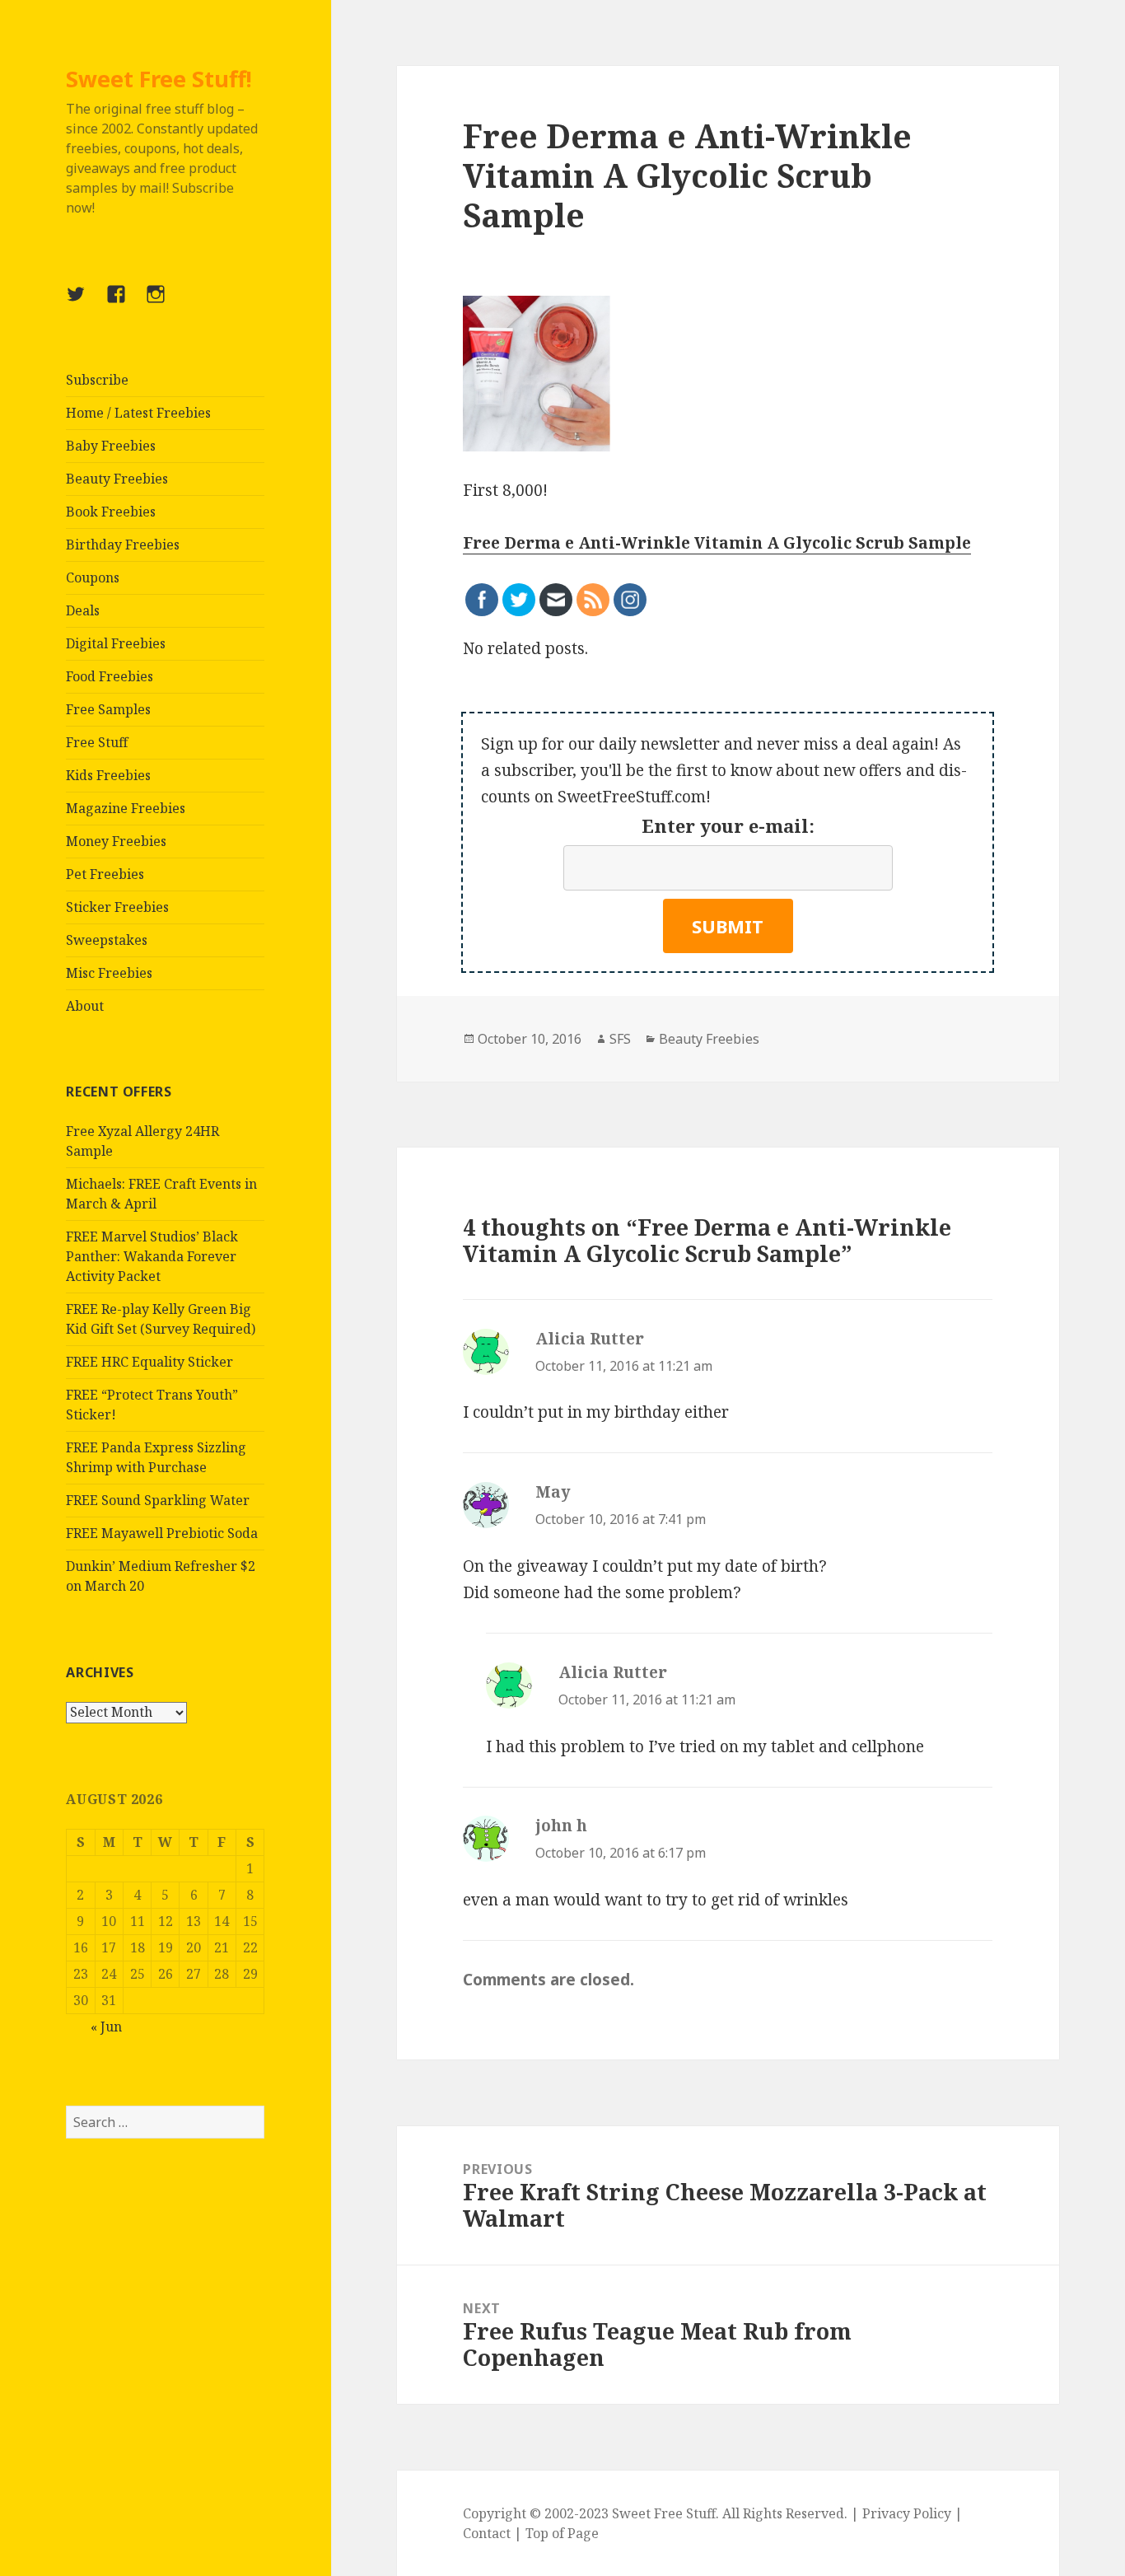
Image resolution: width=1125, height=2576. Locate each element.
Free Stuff (97, 742)
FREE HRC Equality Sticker (149, 1362)
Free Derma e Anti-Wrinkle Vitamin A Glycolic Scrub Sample (717, 543)
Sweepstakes (107, 940)
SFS (620, 1039)
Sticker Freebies (117, 907)
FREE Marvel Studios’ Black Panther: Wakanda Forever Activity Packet (152, 1256)
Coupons (93, 577)
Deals (83, 610)
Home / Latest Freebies (138, 413)
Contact (487, 2533)
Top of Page (562, 2533)
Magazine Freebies (126, 808)
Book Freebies (111, 512)
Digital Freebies (116, 643)
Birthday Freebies (123, 545)
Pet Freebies (105, 874)
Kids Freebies (108, 775)
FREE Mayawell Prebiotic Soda (162, 1533)
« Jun (106, 2027)
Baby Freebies (111, 446)
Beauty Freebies (117, 479)
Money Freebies (116, 841)
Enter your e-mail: (728, 825)
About (85, 1006)
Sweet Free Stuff (664, 2513)
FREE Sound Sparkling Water (158, 1500)
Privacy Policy (907, 2513)
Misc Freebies (109, 973)
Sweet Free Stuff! (159, 79)
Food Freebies (110, 676)
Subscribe (97, 380)
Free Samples (108, 709)
